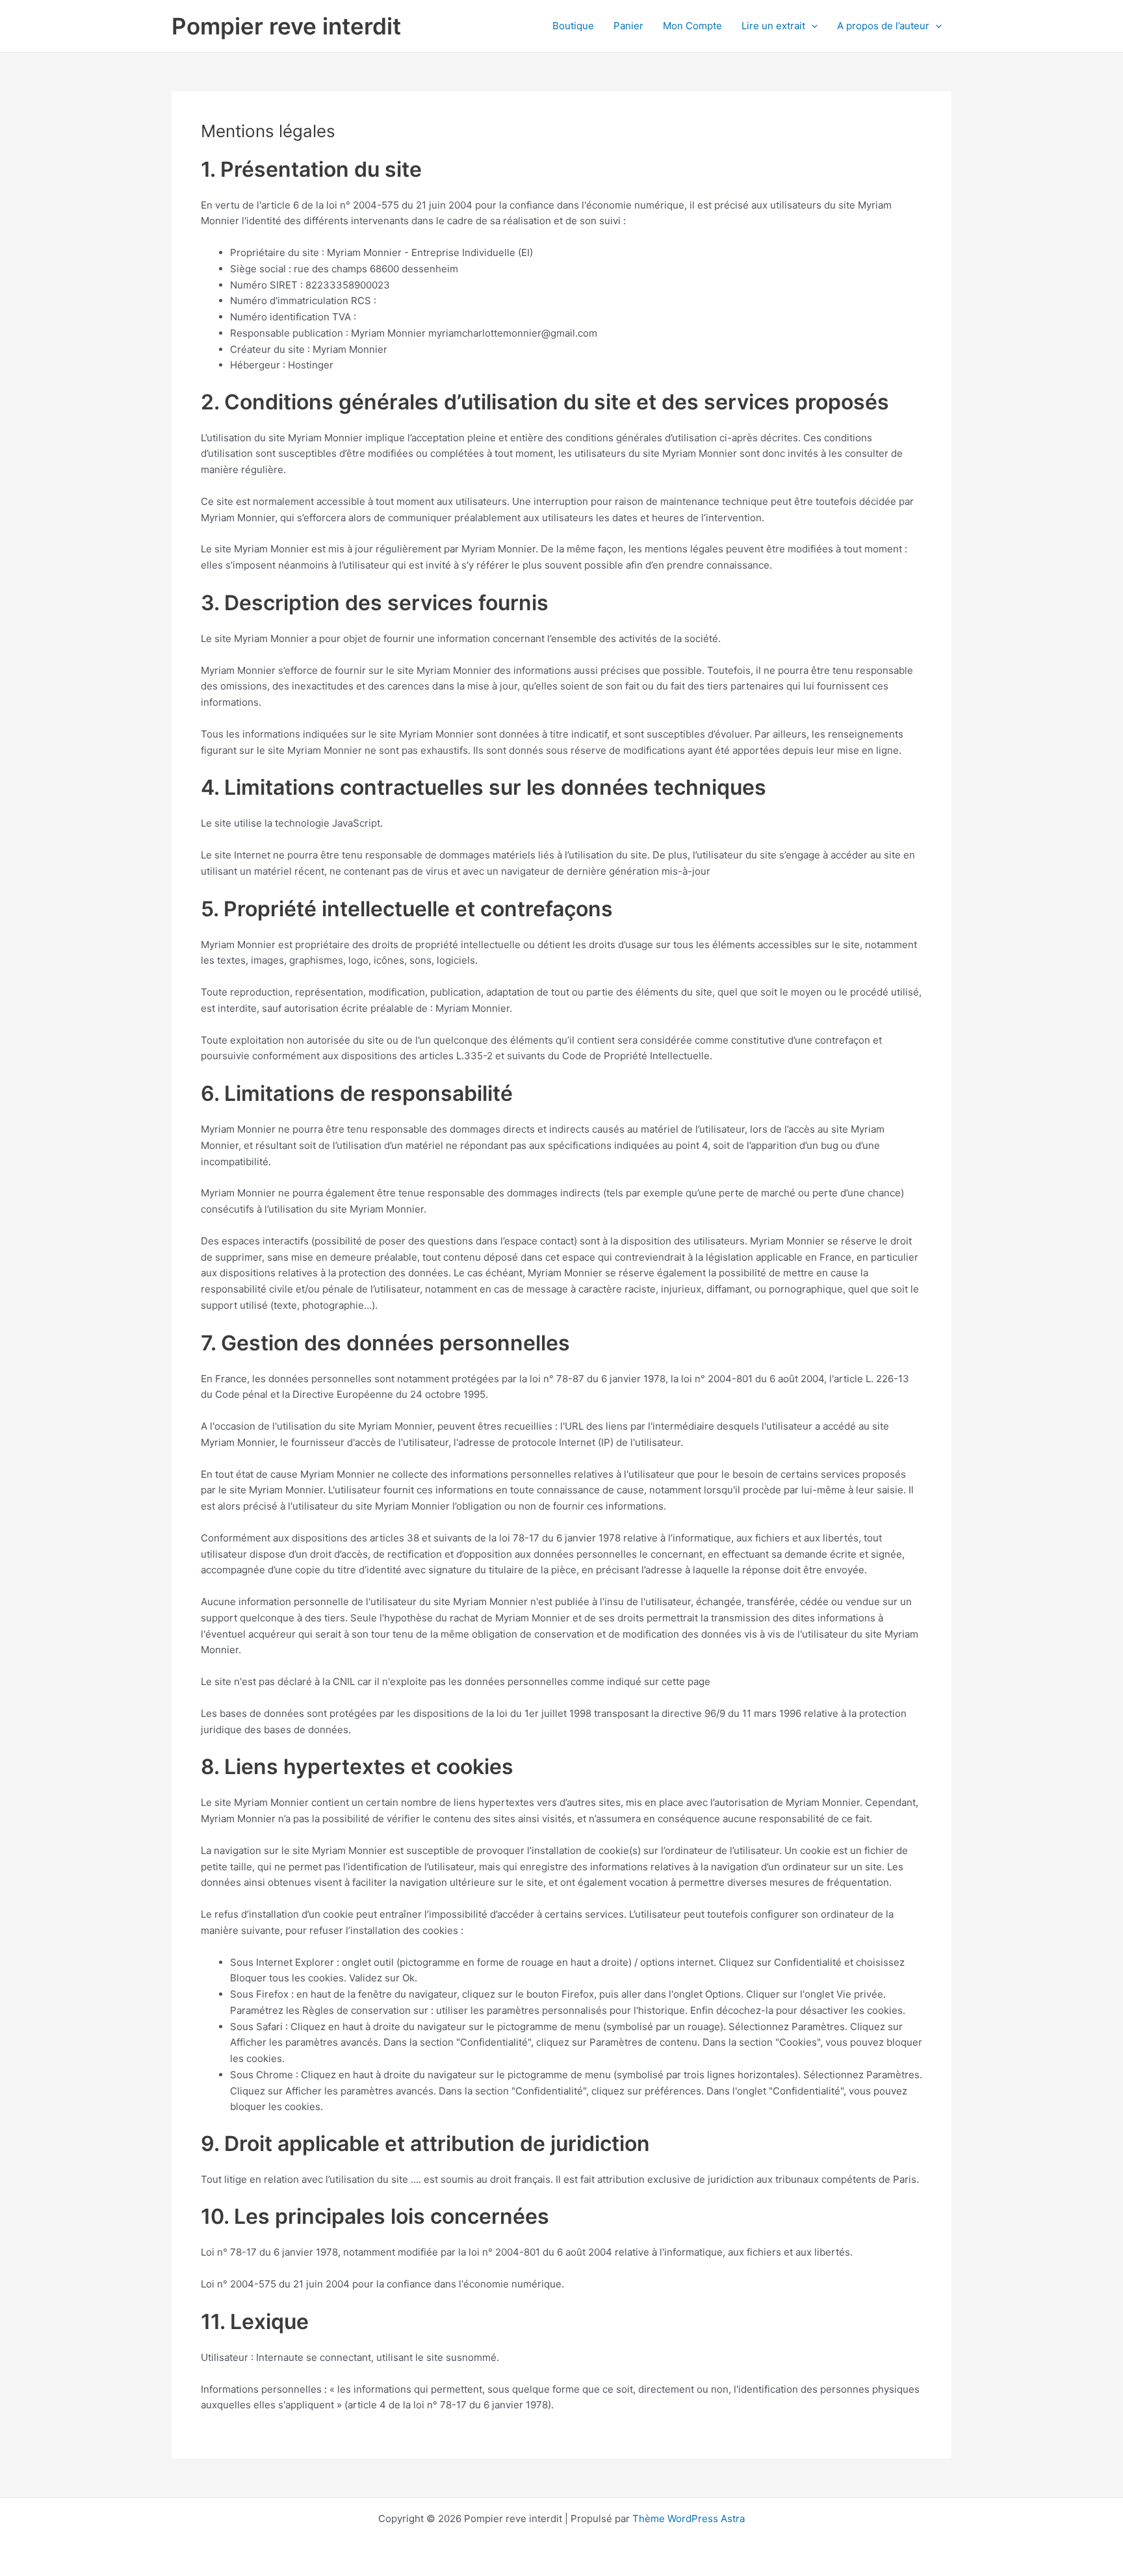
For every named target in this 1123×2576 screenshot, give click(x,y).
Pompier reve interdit (286, 26)
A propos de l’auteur (883, 26)
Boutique (573, 26)
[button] (811, 26)
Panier (628, 26)
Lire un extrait (773, 26)
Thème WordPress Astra (689, 2518)
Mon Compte (692, 26)
